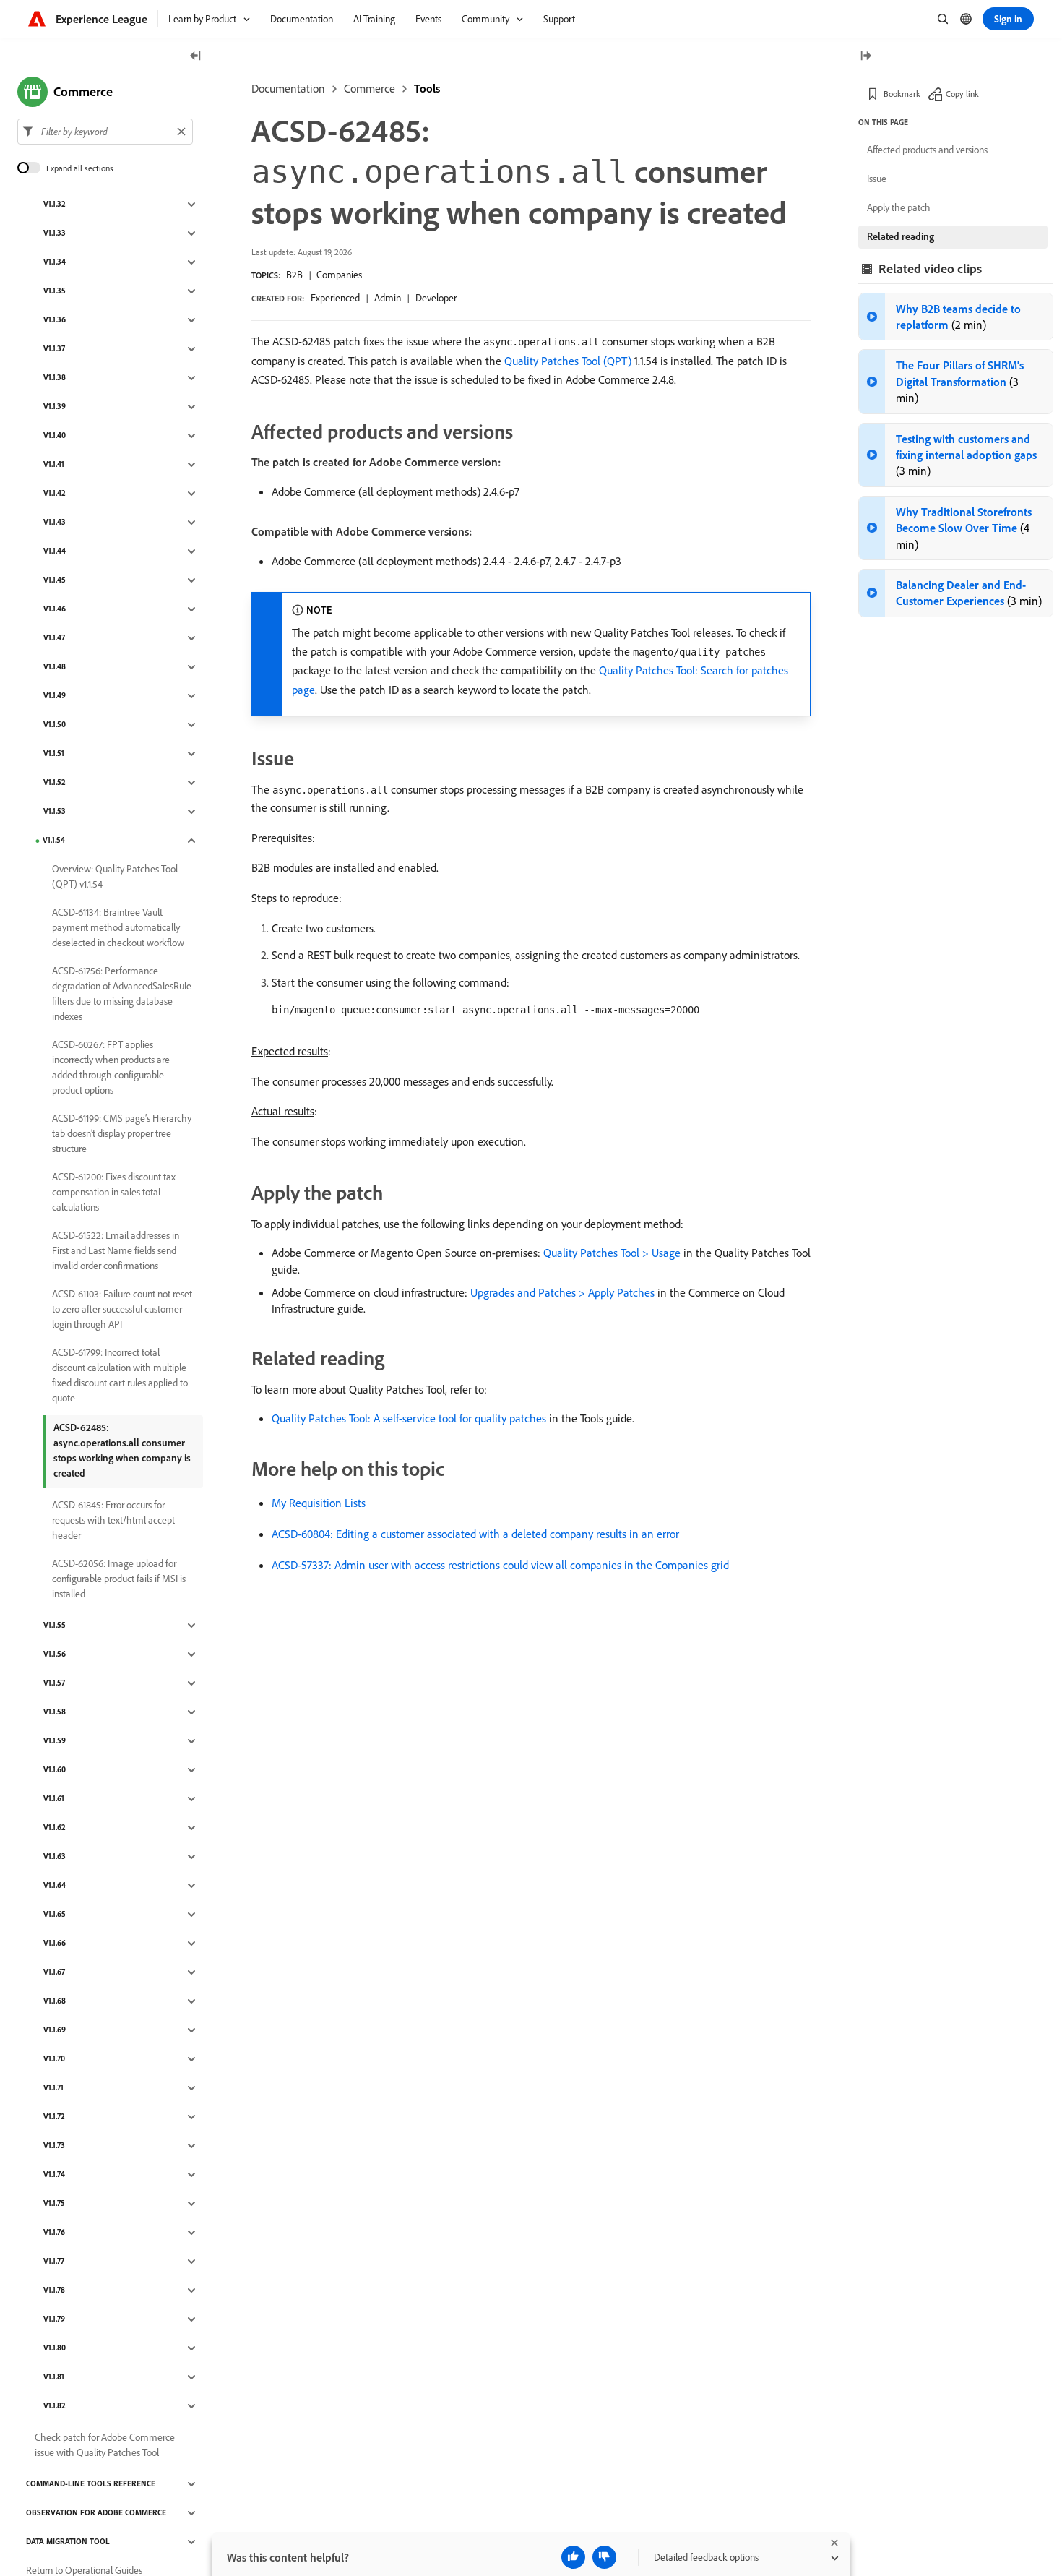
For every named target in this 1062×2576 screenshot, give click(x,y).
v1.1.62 (55, 1828)
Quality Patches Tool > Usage (612, 1253)
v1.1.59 (55, 1741)
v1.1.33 (55, 233)
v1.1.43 (55, 523)
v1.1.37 (54, 349)
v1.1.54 (54, 841)
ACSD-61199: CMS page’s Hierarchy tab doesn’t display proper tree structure (122, 1133)
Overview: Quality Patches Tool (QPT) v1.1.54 (115, 876)
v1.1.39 (55, 407)
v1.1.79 (54, 2319)
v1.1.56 (55, 1654)
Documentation (288, 88)
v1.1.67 (54, 1972)
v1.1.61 (54, 1799)
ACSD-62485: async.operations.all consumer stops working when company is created (122, 1450)
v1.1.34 (55, 262)
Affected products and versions (927, 150)
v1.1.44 (55, 551)
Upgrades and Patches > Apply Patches (562, 1292)
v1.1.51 (54, 754)
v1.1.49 (55, 696)
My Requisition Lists (319, 1503)
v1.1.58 (55, 1712)
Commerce (370, 88)
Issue (877, 179)
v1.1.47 (54, 638)
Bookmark (902, 94)
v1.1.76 (54, 2233)
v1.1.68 (55, 2001)
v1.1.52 (55, 783)
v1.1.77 (54, 2262)
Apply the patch (899, 207)
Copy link (962, 94)
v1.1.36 (55, 320)
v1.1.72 (54, 2117)
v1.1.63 (55, 1857)
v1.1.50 (55, 725)
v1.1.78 (54, 2291)
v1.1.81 (54, 2377)
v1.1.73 (54, 2146)
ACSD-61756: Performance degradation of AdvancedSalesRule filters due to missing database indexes (122, 993)
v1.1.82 (55, 2406)
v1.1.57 (54, 1683)
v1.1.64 (55, 1886)
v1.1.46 (55, 609)
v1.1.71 (53, 2088)
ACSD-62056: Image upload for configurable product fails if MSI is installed (119, 1579)
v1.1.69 (55, 2030)
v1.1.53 (55, 812)
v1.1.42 (55, 494)
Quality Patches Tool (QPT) (568, 361)
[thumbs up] (573, 2557)
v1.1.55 (55, 1626)
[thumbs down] (604, 2557)
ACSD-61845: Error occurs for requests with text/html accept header (113, 1520)
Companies (339, 275)
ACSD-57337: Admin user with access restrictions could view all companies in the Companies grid (500, 1565)
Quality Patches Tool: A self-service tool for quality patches (409, 1418)
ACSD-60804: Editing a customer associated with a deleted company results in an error (475, 1534)
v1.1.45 (55, 580)
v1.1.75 (54, 2204)
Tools (427, 88)
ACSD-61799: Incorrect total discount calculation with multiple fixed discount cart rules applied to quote (120, 1375)
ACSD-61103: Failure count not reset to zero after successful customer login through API (122, 1309)
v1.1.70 (54, 2059)
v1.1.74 (54, 2175)
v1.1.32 (55, 205)
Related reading (901, 236)
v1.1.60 (55, 1770)
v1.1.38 (55, 378)
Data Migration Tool (68, 2542)
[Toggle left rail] (196, 57)
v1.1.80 (55, 2348)
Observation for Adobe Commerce (96, 2513)
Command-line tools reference (91, 2484)
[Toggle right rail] (865, 57)
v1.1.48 (55, 667)
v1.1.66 (55, 1944)
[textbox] (105, 132)
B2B (294, 275)
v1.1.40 (55, 436)
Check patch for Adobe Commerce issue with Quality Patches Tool (105, 2445)
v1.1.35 (55, 291)
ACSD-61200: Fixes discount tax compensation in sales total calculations (114, 1192)
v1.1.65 (55, 1915)
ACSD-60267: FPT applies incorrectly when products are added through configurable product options (111, 1067)
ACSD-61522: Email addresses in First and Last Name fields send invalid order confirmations (116, 1250)
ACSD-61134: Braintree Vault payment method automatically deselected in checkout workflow (118, 927)
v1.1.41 (54, 465)
